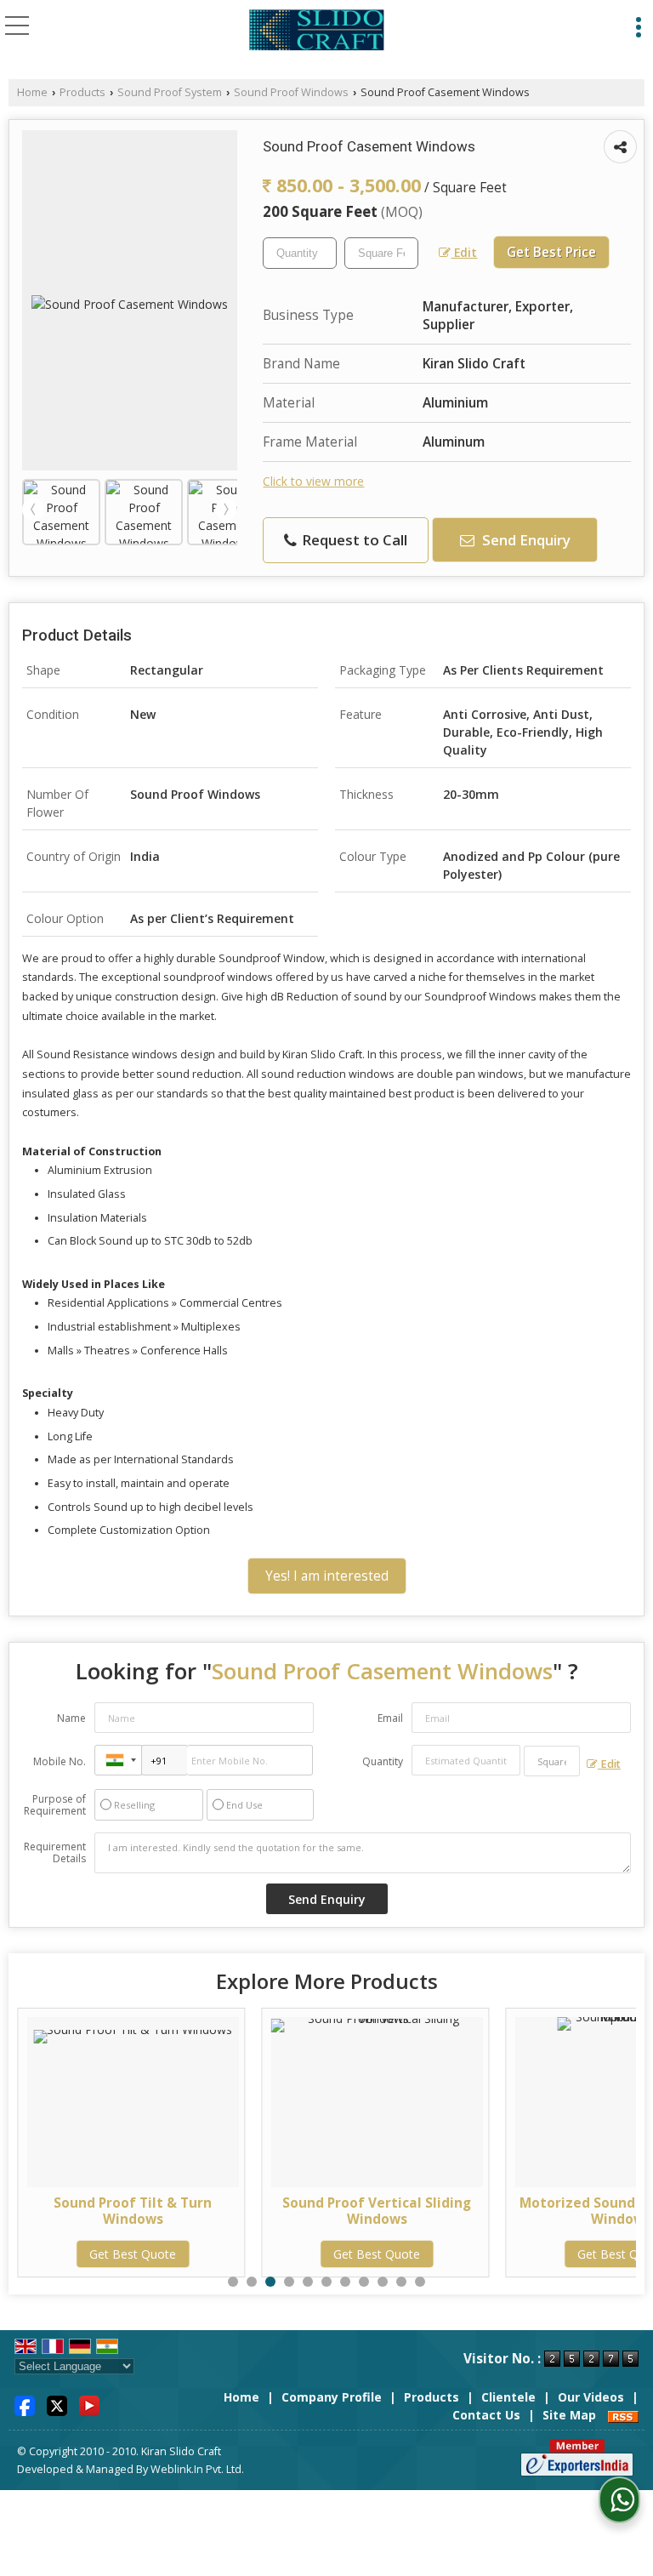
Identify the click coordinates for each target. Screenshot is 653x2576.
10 (401, 2282)
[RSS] (623, 2415)
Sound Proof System (170, 92)
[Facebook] (25, 2405)
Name (71, 1718)
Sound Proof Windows (291, 92)
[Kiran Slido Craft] (317, 32)
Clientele (508, 2397)
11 (420, 2282)
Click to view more (313, 481)
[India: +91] (118, 1760)
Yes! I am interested (327, 1576)
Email (390, 1718)
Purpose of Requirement (55, 1805)
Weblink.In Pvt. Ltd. (197, 2469)
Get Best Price (551, 252)
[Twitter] (57, 2405)
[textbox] (381, 253)
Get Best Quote (277, 2254)
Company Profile (332, 2397)
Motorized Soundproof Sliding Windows (521, 2211)
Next (226, 510)
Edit (464, 252)
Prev (33, 510)
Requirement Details (55, 1853)
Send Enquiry (525, 540)
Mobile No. (60, 1761)
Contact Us (486, 2415)
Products (82, 92)
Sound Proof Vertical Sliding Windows (277, 2211)
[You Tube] (89, 2405)
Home (32, 92)
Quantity (383, 1761)
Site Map (569, 2415)
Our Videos (591, 2397)
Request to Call (353, 540)
